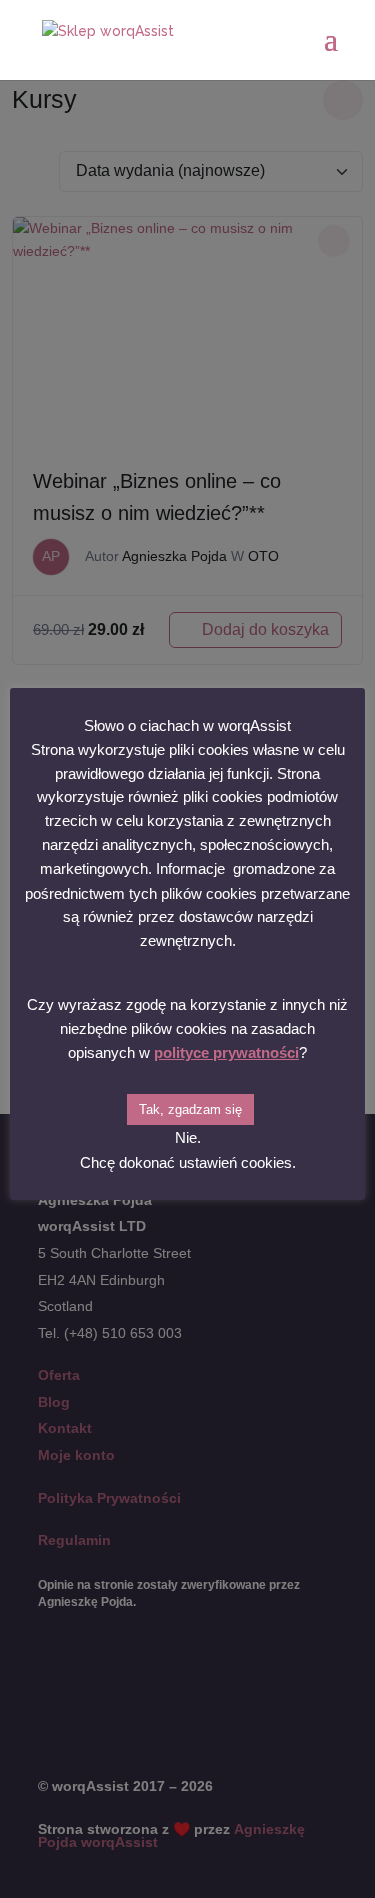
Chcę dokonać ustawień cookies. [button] (188, 1162)
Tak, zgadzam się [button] (190, 1109)
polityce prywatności (226, 1052)
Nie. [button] (188, 1137)
